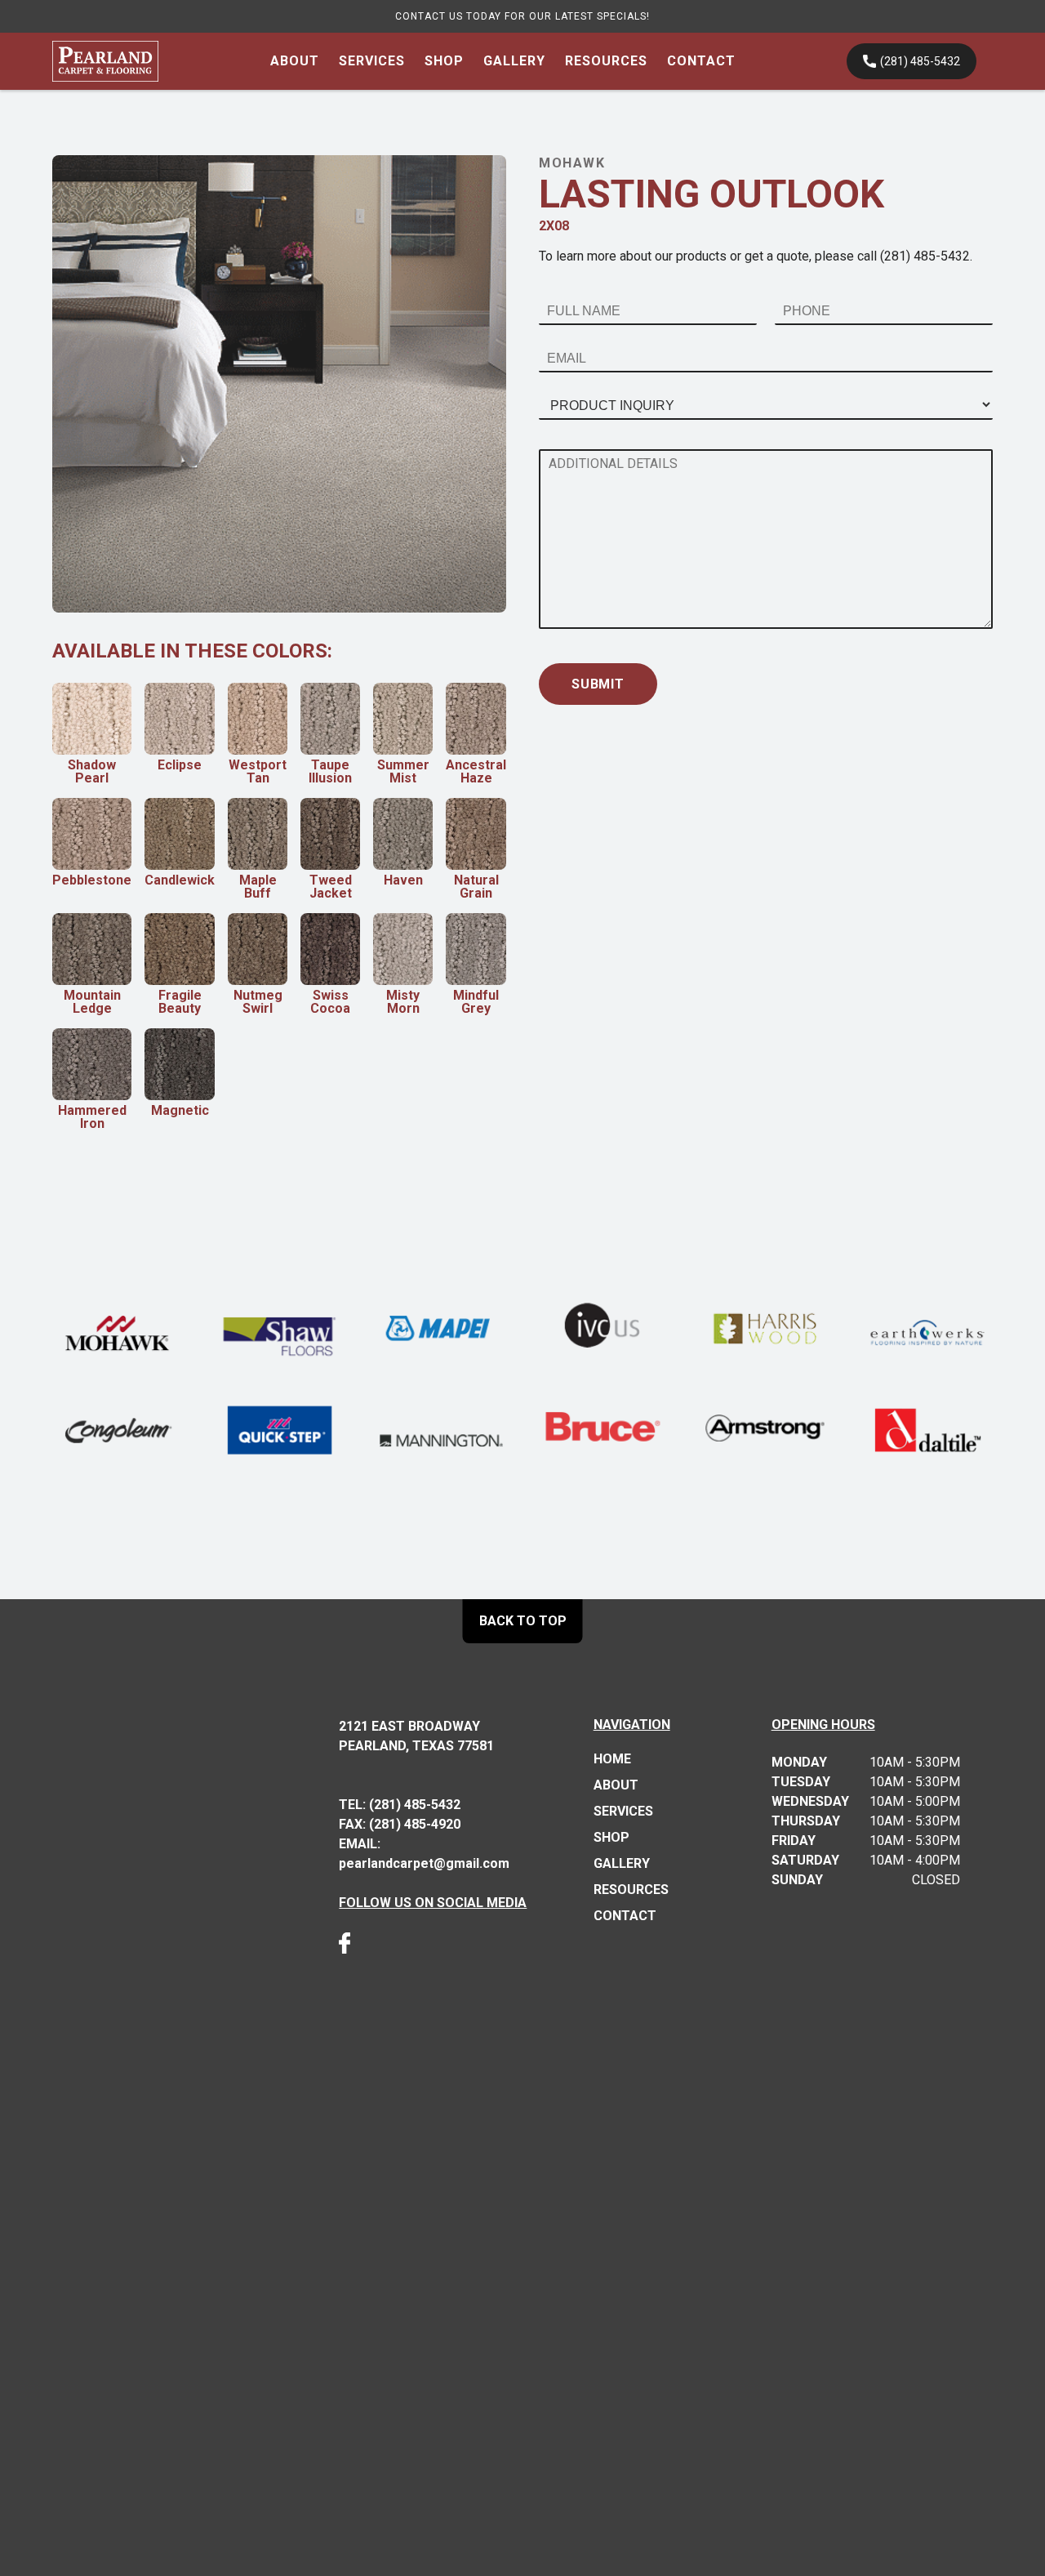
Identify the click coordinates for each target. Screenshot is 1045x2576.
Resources (606, 61)
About (295, 61)
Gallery (514, 61)
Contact (701, 61)
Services (372, 61)
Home (612, 1759)
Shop (444, 61)
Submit (598, 684)
